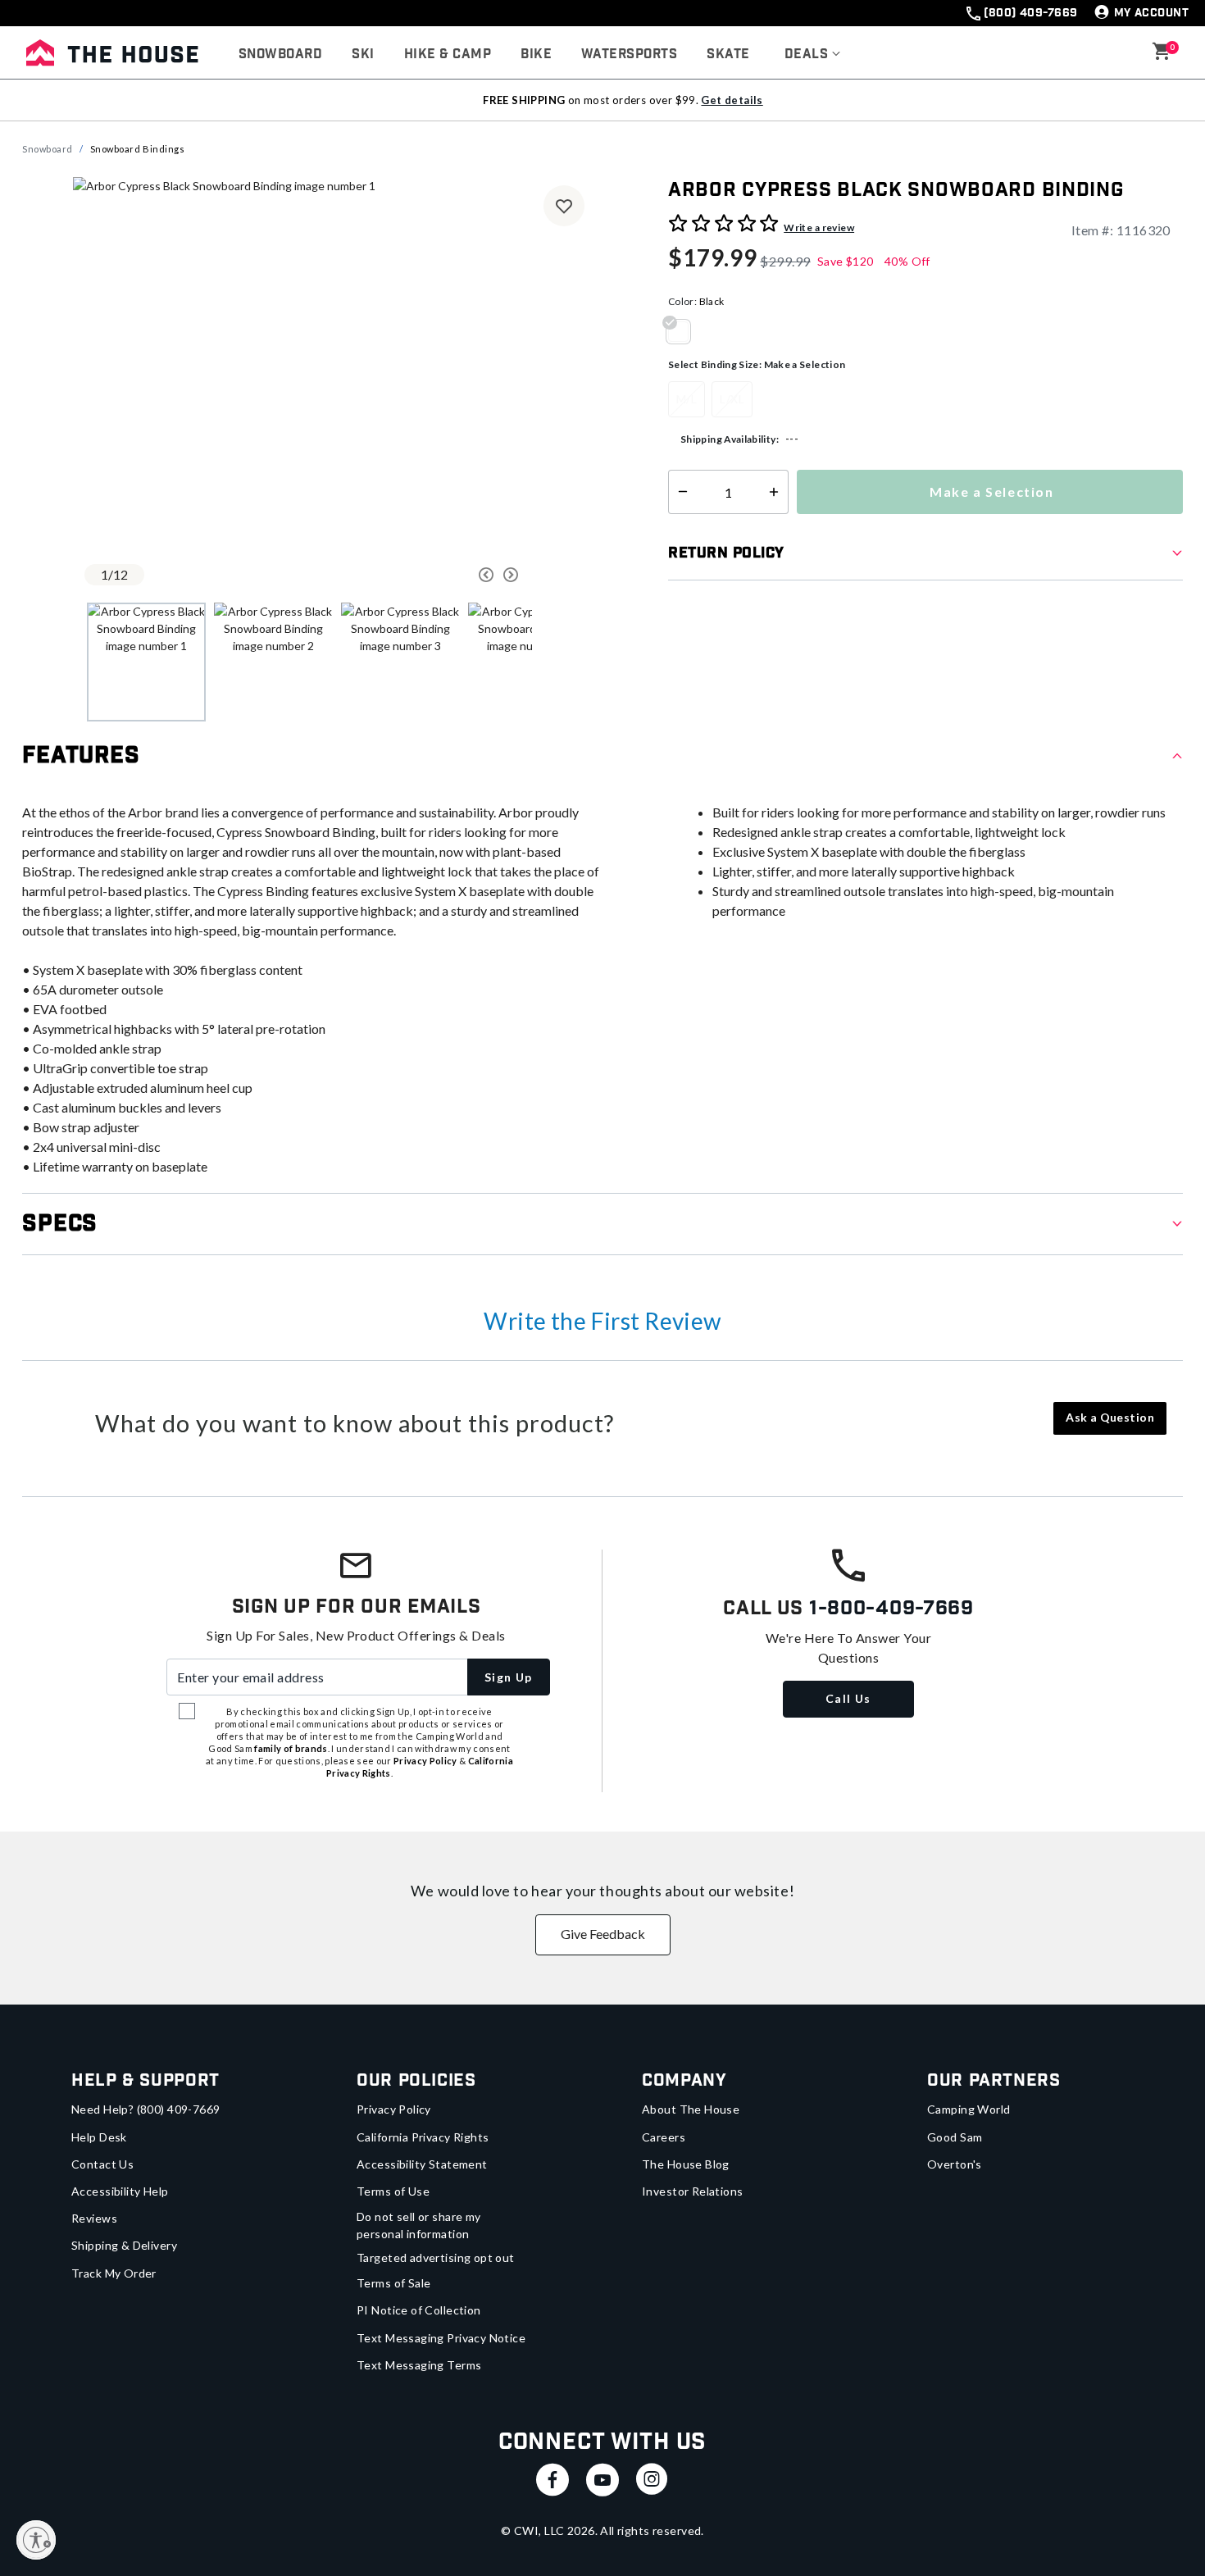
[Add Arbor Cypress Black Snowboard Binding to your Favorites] (564, 206)
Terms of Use (393, 2191)
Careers (664, 2137)
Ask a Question (1110, 1417)
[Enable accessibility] (36, 2540)
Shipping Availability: (730, 439)
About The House (691, 2109)
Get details (732, 100)
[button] (813, 55)
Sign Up (509, 1677)
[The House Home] (112, 52)
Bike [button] (536, 55)
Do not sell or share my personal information (419, 2225)
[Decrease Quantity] (679, 492)
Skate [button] (728, 55)
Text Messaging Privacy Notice (441, 2338)
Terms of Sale (393, 2283)
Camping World (969, 2109)
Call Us (848, 1698)
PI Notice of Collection (419, 2310)
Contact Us (102, 2164)
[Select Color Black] (684, 331)
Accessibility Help (120, 2191)
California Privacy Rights (423, 2137)
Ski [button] (363, 55)
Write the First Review (602, 1321)
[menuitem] (280, 55)
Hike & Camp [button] (448, 55)
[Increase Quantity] (778, 492)
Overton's (955, 2164)
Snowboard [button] (280, 55)
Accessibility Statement (422, 2164)
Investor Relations (693, 2191)
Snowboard (48, 149)
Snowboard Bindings (138, 149)
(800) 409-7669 (1030, 13)
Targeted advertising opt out (436, 2257)
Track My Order (114, 2273)
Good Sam (955, 2137)
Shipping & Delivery (124, 2245)
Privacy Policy (394, 2109)
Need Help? (146, 2109)
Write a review (819, 228)
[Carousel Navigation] (425, 575)
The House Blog (686, 2164)
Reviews (94, 2218)
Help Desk (99, 2137)
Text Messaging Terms (419, 2365)
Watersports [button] (629, 55)
